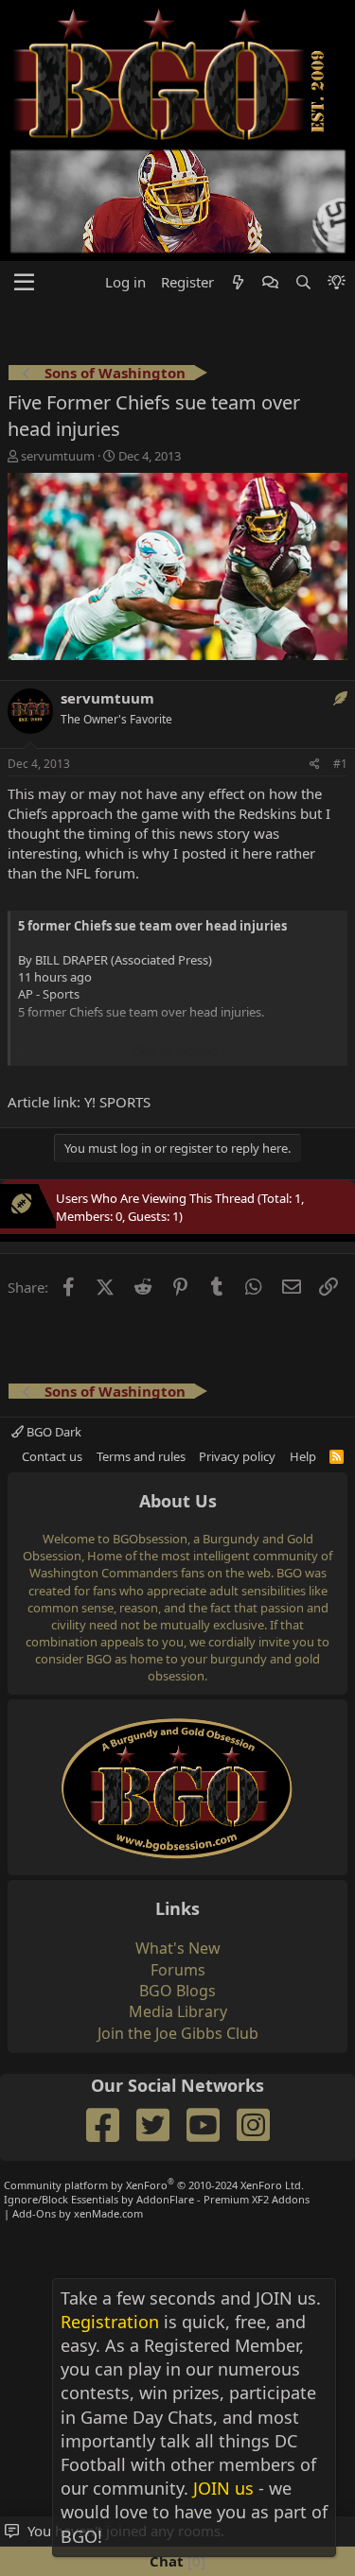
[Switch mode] (337, 282)
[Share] (315, 765)
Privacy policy (237, 1456)
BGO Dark (53, 1432)
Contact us (52, 1456)
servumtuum (58, 456)
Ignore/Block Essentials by (157, 2199)
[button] (24, 283)
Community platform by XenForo (154, 2185)
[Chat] (270, 282)
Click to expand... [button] (179, 1051)
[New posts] (238, 282)
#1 (340, 764)
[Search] (302, 282)
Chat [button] (175, 2561)
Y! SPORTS (117, 1102)
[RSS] (337, 1456)
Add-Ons (34, 2213)
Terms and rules (141, 1456)
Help (303, 1456)
